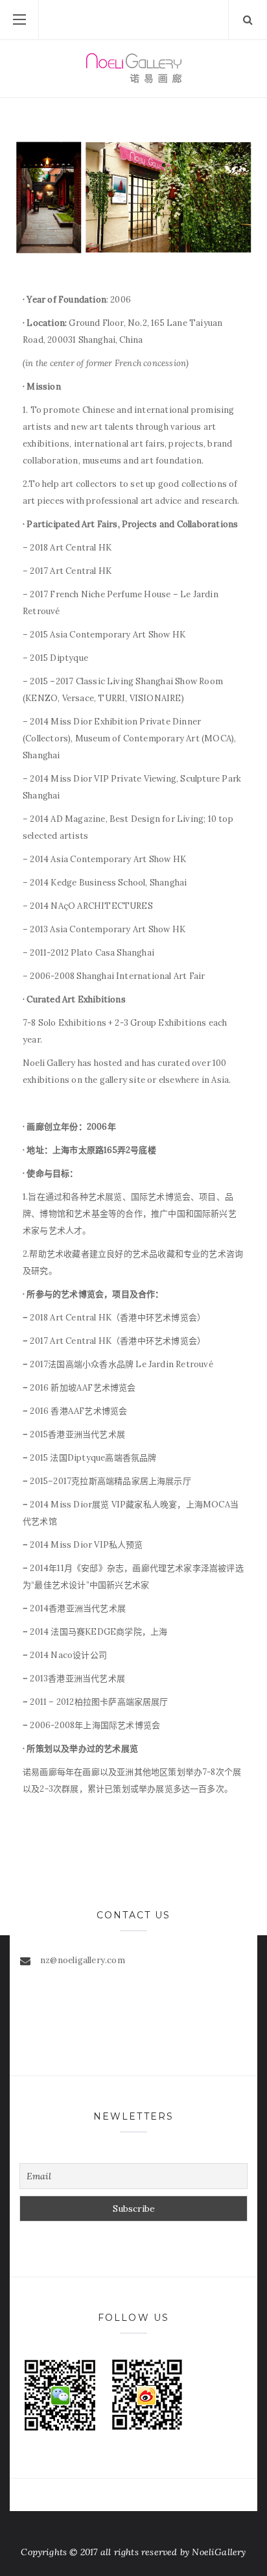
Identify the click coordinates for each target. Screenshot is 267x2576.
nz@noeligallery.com (83, 1960)
